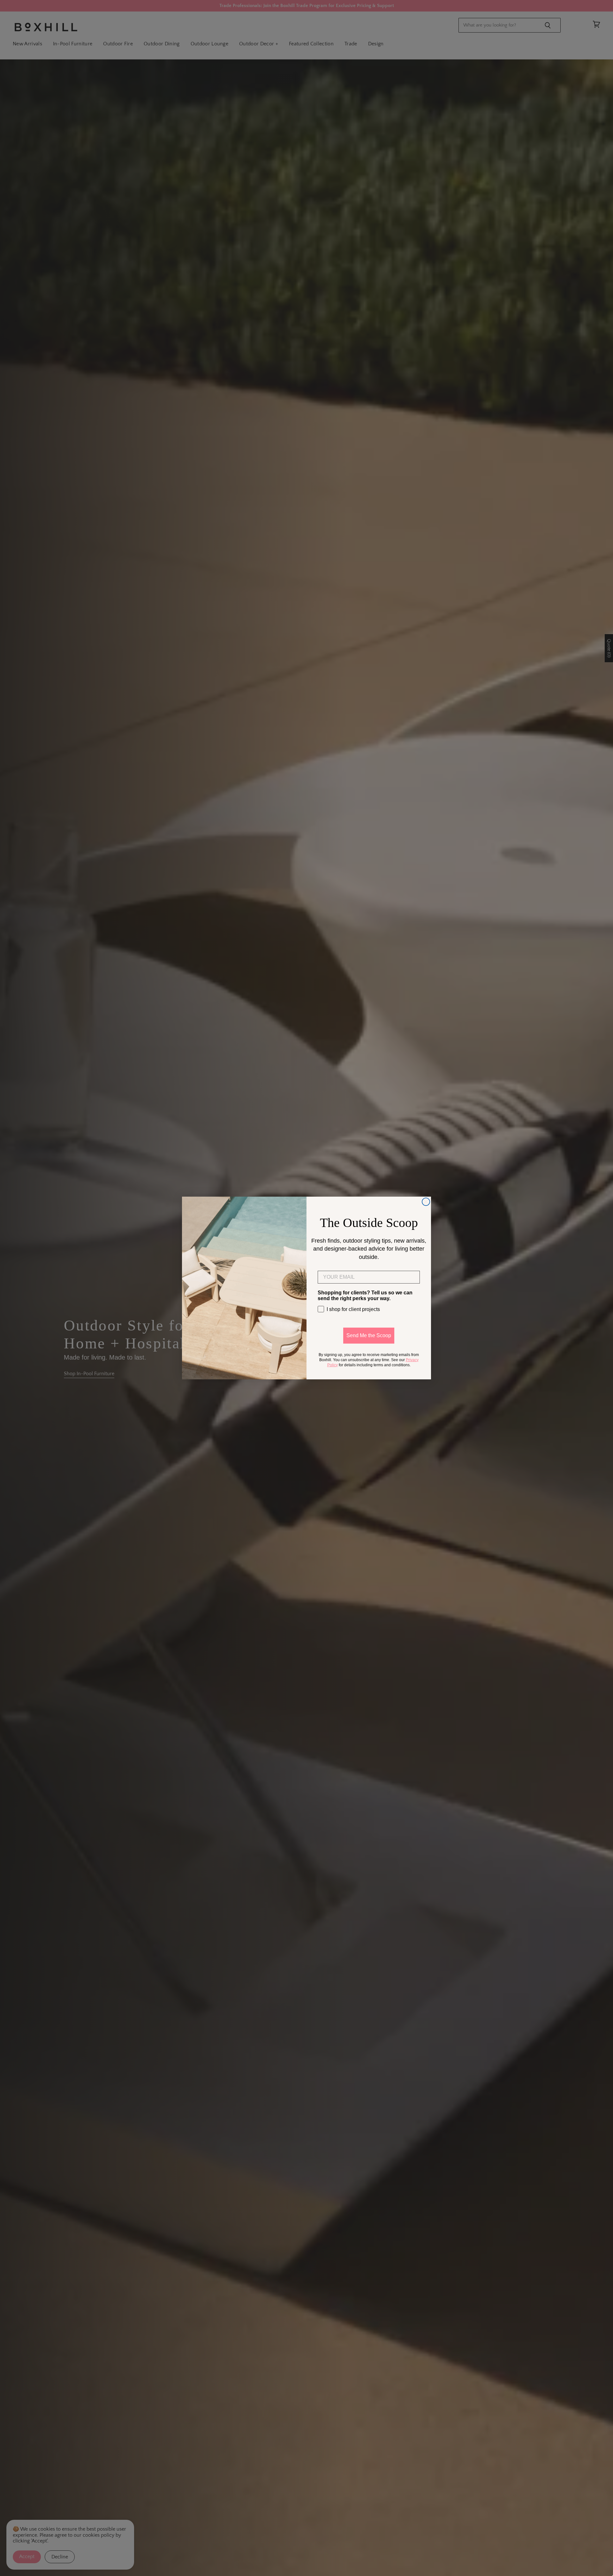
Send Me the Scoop (369, 1335)
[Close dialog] (426, 1202)
